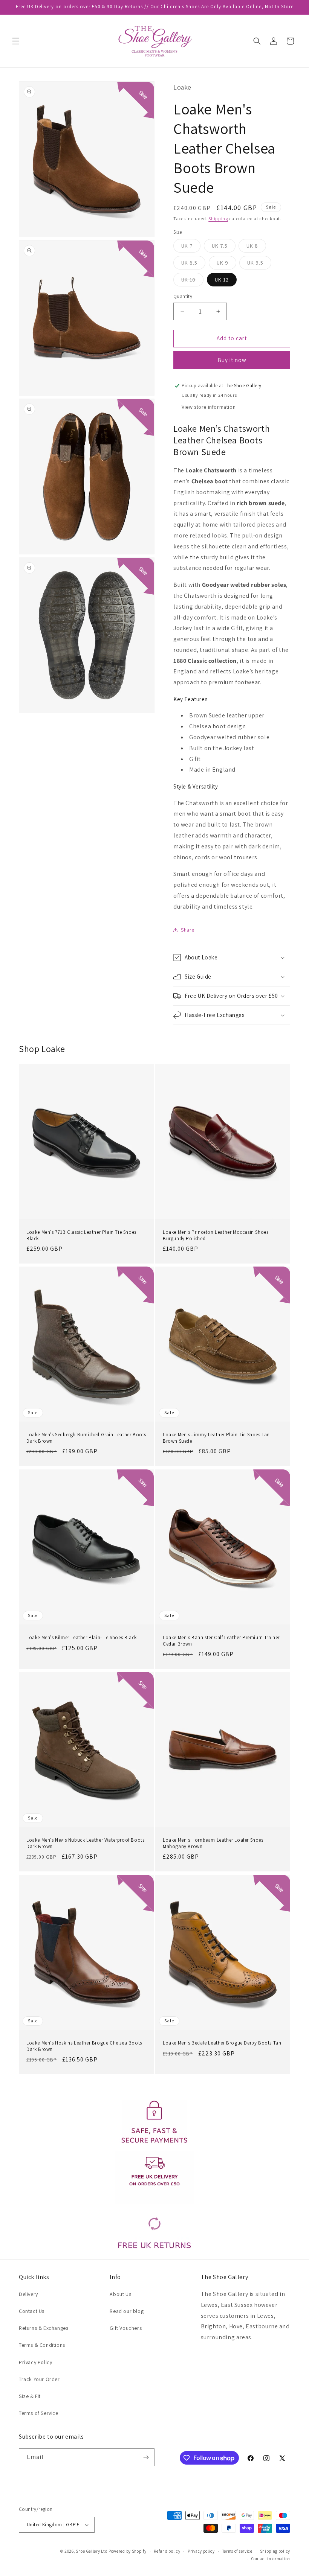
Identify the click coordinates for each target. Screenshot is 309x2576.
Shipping (218, 218)
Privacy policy (201, 2551)
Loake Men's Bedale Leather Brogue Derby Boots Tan (222, 2043)
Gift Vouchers (126, 2328)
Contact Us (32, 2311)
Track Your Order (39, 2379)
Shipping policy (275, 2551)
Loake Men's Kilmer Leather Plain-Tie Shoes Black (82, 1637)
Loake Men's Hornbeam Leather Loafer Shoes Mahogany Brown (213, 1843)
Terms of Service (39, 2413)
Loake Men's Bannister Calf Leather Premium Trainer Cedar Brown (221, 1640)
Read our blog (127, 2311)
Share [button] (188, 930)
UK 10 (192, 281)
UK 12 (222, 280)
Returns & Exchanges (44, 2328)
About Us (120, 2294)
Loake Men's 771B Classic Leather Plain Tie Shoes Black (81, 1235)
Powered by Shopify (128, 2551)
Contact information (271, 2559)
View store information (209, 407)
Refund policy (167, 2551)
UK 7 (191, 247)
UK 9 (226, 264)
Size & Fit (30, 2396)
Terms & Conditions (42, 2345)
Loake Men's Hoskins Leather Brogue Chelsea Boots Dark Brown (84, 2046)
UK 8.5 (193, 264)
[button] (16, 41)
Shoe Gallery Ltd (92, 2551)
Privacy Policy (35, 2362)
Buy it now (232, 360)
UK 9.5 (259, 264)
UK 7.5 (224, 247)
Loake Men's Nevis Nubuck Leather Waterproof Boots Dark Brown (85, 1843)
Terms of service (237, 2551)
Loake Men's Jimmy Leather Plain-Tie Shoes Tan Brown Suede (216, 1438)
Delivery (28, 2294)
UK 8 (256, 247)
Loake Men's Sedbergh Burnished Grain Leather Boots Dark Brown (86, 1438)
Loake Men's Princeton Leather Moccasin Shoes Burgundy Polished (216, 1235)
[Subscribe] (146, 2457)
